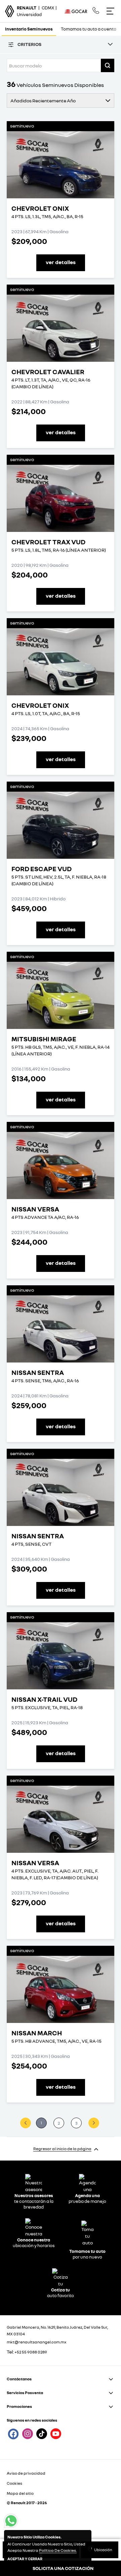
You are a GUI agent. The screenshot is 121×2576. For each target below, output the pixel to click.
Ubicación (103, 2550)
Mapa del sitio (20, 2493)
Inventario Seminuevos (29, 29)
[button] (108, 65)
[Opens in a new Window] (96, 11)
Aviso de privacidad (26, 2473)
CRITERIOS (29, 44)
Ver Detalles (61, 262)
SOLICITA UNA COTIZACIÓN (63, 2568)
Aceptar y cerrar (25, 2559)
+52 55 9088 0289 (31, 2352)
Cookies (14, 2483)
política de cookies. (58, 2550)
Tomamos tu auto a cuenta (89, 29)
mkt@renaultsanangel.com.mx (37, 2342)
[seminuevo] (61, 165)
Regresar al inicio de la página (62, 2149)
